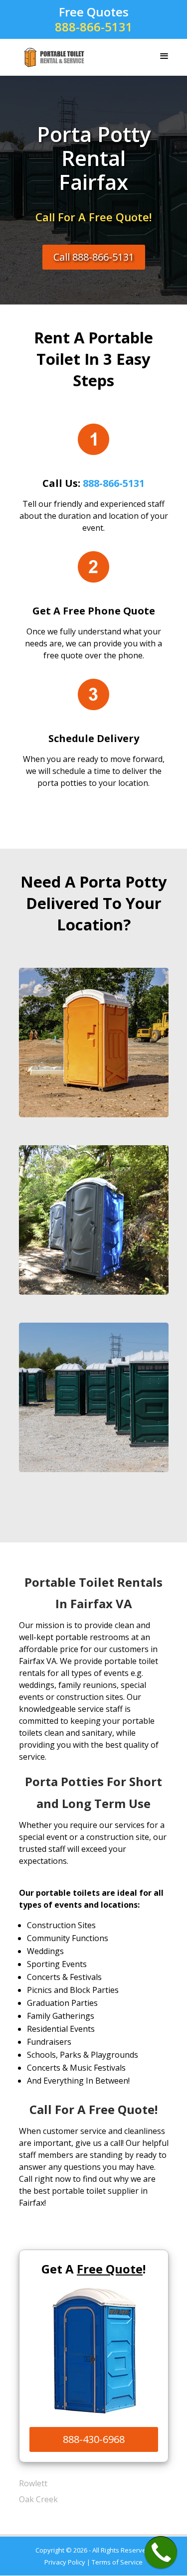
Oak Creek (38, 2499)
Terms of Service (117, 2562)
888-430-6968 (94, 2439)
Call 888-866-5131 (93, 257)
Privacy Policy (65, 2562)
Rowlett (33, 2483)
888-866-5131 (94, 27)
